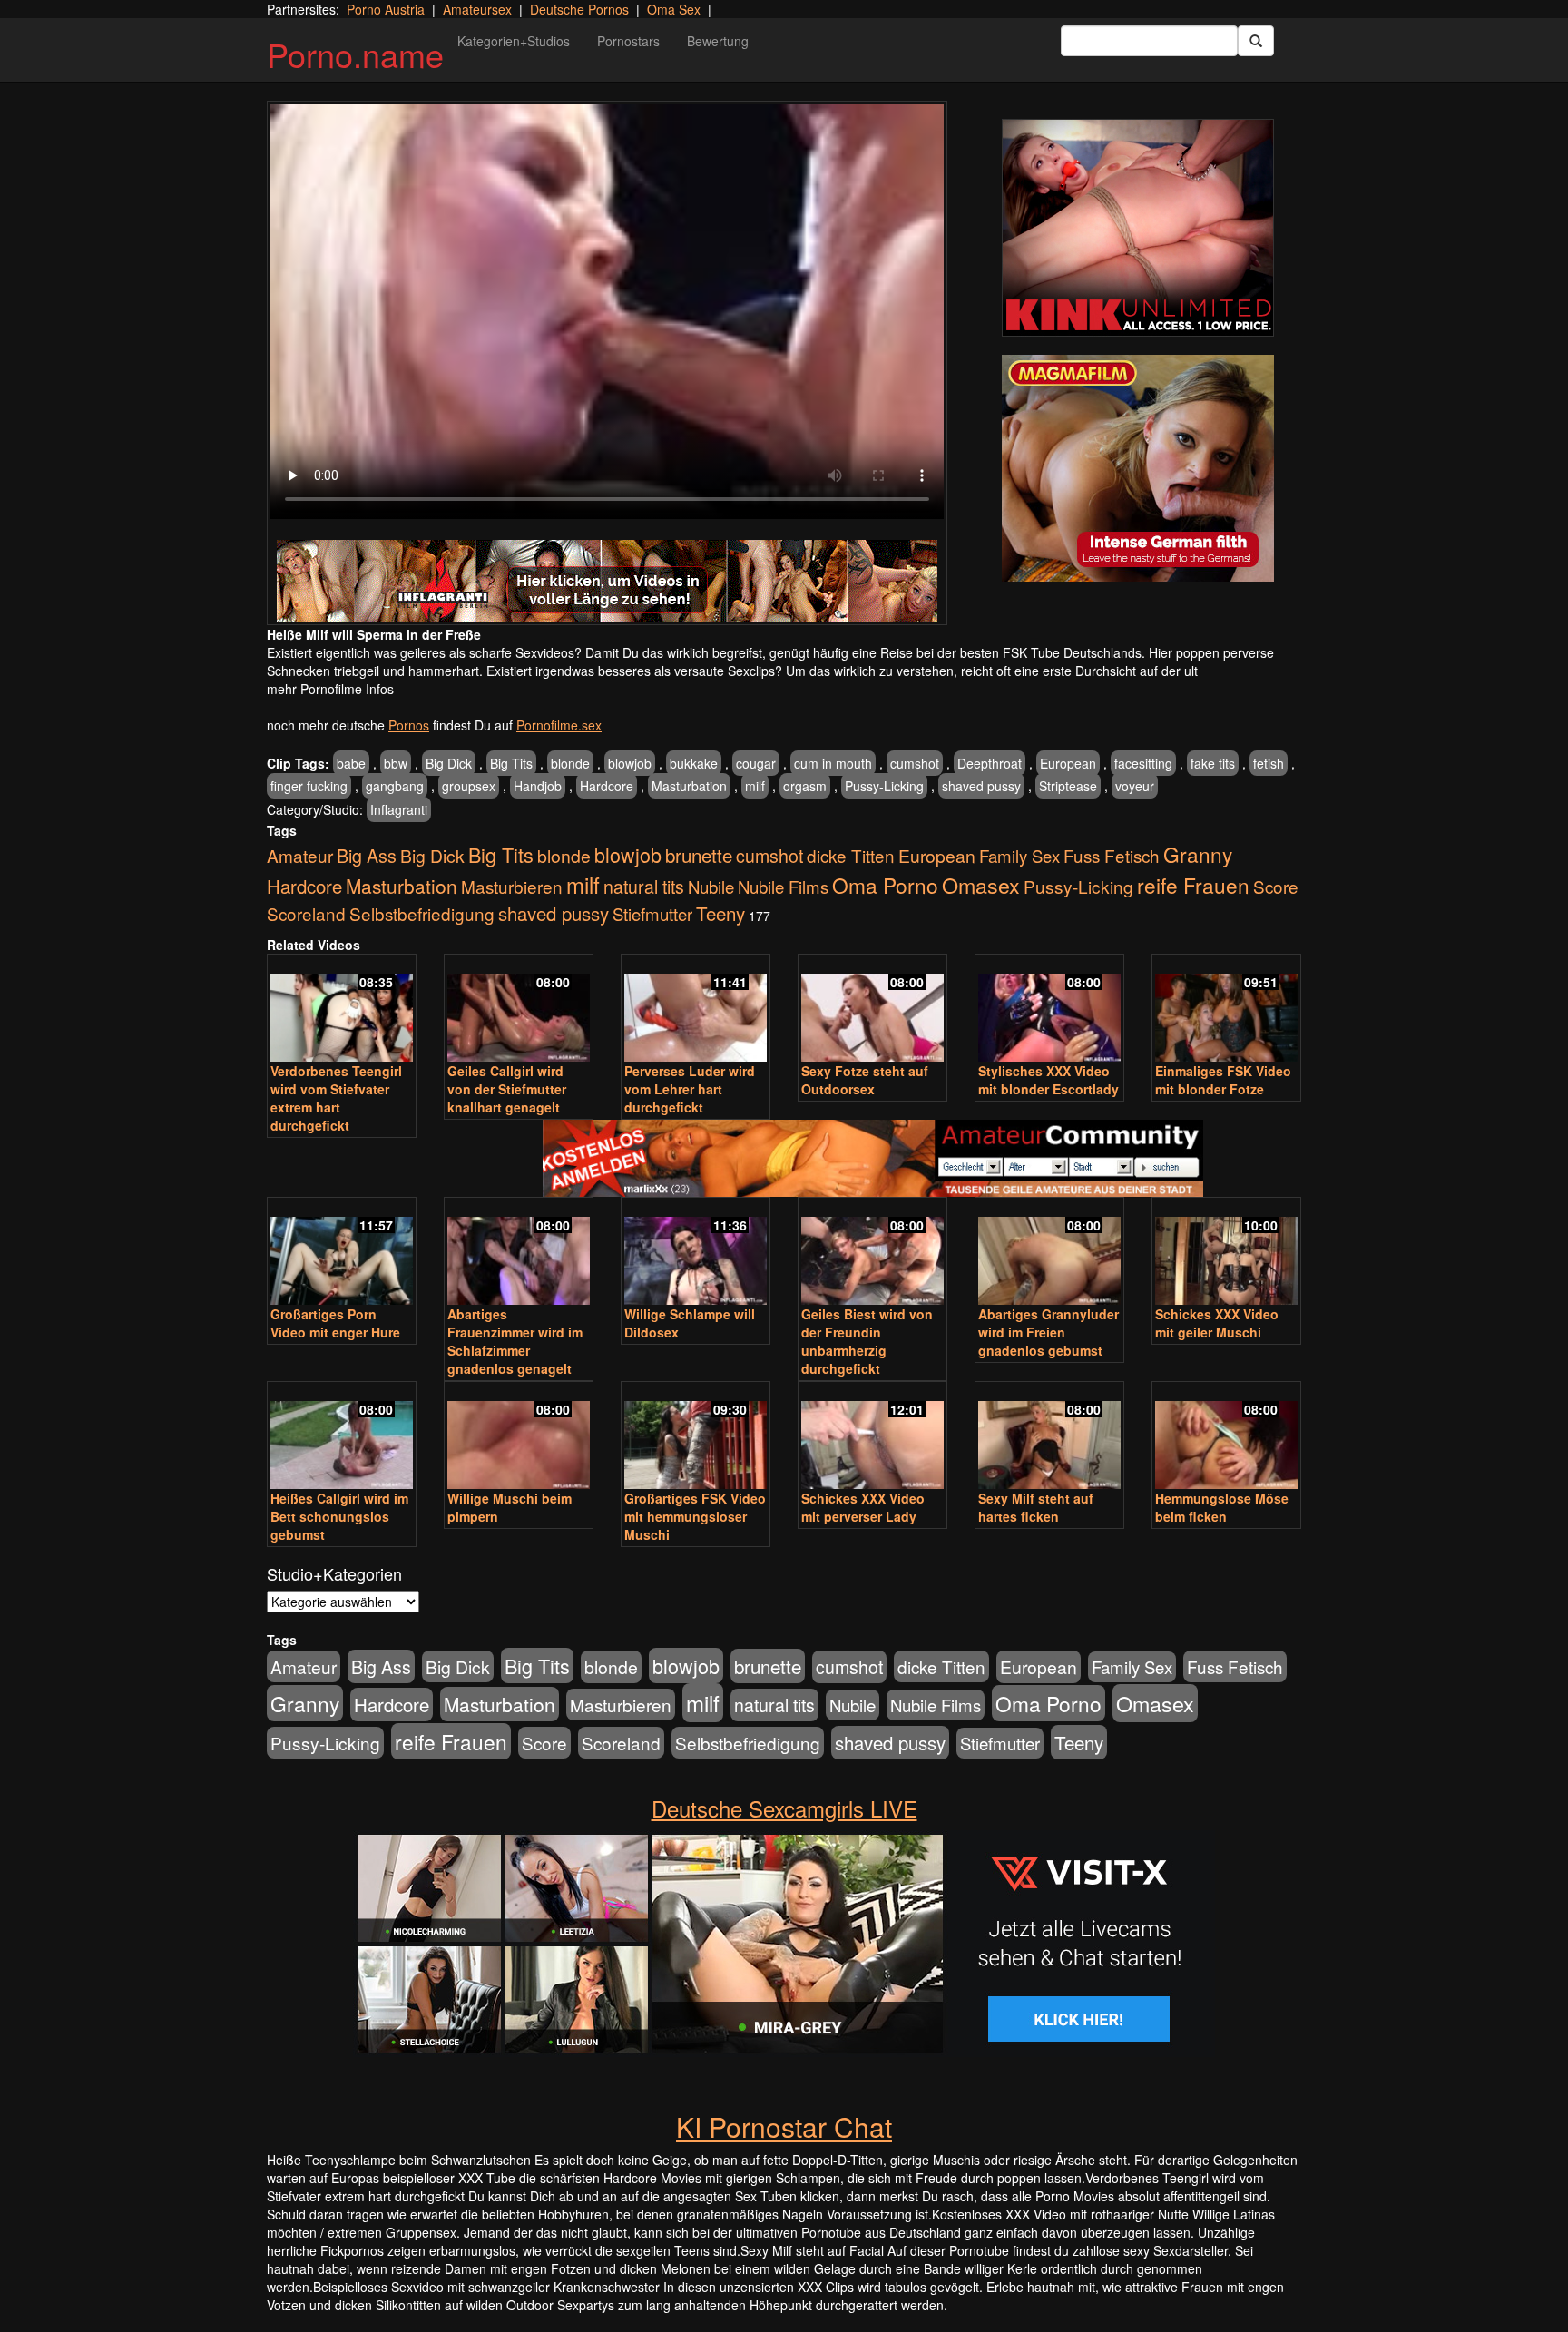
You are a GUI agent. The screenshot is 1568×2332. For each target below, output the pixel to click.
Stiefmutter (652, 914)
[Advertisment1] (1138, 228)
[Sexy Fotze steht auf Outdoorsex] (872, 1009)
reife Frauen (1193, 885)
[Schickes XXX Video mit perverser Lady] (872, 1437)
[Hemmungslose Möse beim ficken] (1226, 1437)
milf (755, 786)
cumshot (915, 763)
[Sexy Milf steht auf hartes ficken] (1049, 1437)
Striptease (1068, 786)
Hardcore (607, 786)
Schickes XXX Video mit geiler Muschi (1217, 1323)
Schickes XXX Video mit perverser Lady (863, 1507)
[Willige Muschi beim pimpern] (519, 1437)
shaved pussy (981, 786)
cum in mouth (833, 763)
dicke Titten (851, 855)
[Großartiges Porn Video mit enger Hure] (342, 1253)
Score (1276, 886)
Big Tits (511, 763)
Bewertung (718, 41)
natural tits (644, 887)
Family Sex (1019, 856)
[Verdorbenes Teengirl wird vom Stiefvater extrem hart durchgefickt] (342, 1009)
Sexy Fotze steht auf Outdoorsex (865, 1080)
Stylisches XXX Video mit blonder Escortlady (1049, 1080)
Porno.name (355, 54)
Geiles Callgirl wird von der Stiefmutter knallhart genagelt (507, 1089)
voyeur (1135, 786)
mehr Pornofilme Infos (330, 689)
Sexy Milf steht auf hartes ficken (1036, 1507)
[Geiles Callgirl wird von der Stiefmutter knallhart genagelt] (519, 1009)
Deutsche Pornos (579, 9)
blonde (570, 763)
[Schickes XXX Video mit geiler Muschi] (1226, 1253)
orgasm (805, 786)
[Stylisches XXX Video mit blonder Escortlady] (1049, 1009)
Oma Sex (674, 9)
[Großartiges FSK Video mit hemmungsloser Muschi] (696, 1437)
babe (351, 763)
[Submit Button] (1256, 41)
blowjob (630, 763)
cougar (756, 763)
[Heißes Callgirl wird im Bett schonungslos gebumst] (342, 1437)
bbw (396, 763)
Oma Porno (885, 885)
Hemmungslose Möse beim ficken (1222, 1507)
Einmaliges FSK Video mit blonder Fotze (1223, 1080)
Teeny (720, 913)
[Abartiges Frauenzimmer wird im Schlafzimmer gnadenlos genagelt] (519, 1253)
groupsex (469, 786)
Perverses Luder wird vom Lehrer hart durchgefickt (690, 1089)
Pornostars (628, 41)
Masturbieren (512, 886)
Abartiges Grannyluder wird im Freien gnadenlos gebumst (1049, 1332)
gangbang (395, 786)
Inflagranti (399, 809)
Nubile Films (783, 887)
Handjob (538, 786)
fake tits (1213, 763)
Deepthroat (990, 763)
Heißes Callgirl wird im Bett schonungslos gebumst (339, 1516)
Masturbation (689, 786)
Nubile (711, 887)
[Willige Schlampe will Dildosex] (696, 1253)
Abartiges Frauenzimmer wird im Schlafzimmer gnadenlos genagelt (515, 1341)
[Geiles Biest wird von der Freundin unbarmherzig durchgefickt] (872, 1253)
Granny (1198, 854)
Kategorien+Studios (514, 41)
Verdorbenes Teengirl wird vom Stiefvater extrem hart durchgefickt (336, 1098)
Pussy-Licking (884, 786)
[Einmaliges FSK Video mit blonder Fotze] (1226, 1009)
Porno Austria (386, 9)
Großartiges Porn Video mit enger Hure (335, 1323)
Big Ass (367, 855)
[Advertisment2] (1138, 468)
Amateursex (477, 9)
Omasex (981, 885)
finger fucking (309, 786)
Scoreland (306, 913)
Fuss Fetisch (1112, 855)
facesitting (1143, 763)
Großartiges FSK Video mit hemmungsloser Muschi (695, 1516)
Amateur (300, 855)
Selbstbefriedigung (422, 913)
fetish (1269, 763)
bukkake (694, 763)
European (1068, 763)
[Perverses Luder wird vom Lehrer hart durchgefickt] (696, 1009)
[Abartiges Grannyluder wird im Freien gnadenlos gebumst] (1049, 1253)
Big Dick (449, 763)
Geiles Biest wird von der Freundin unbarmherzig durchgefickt (867, 1341)
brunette (699, 855)
